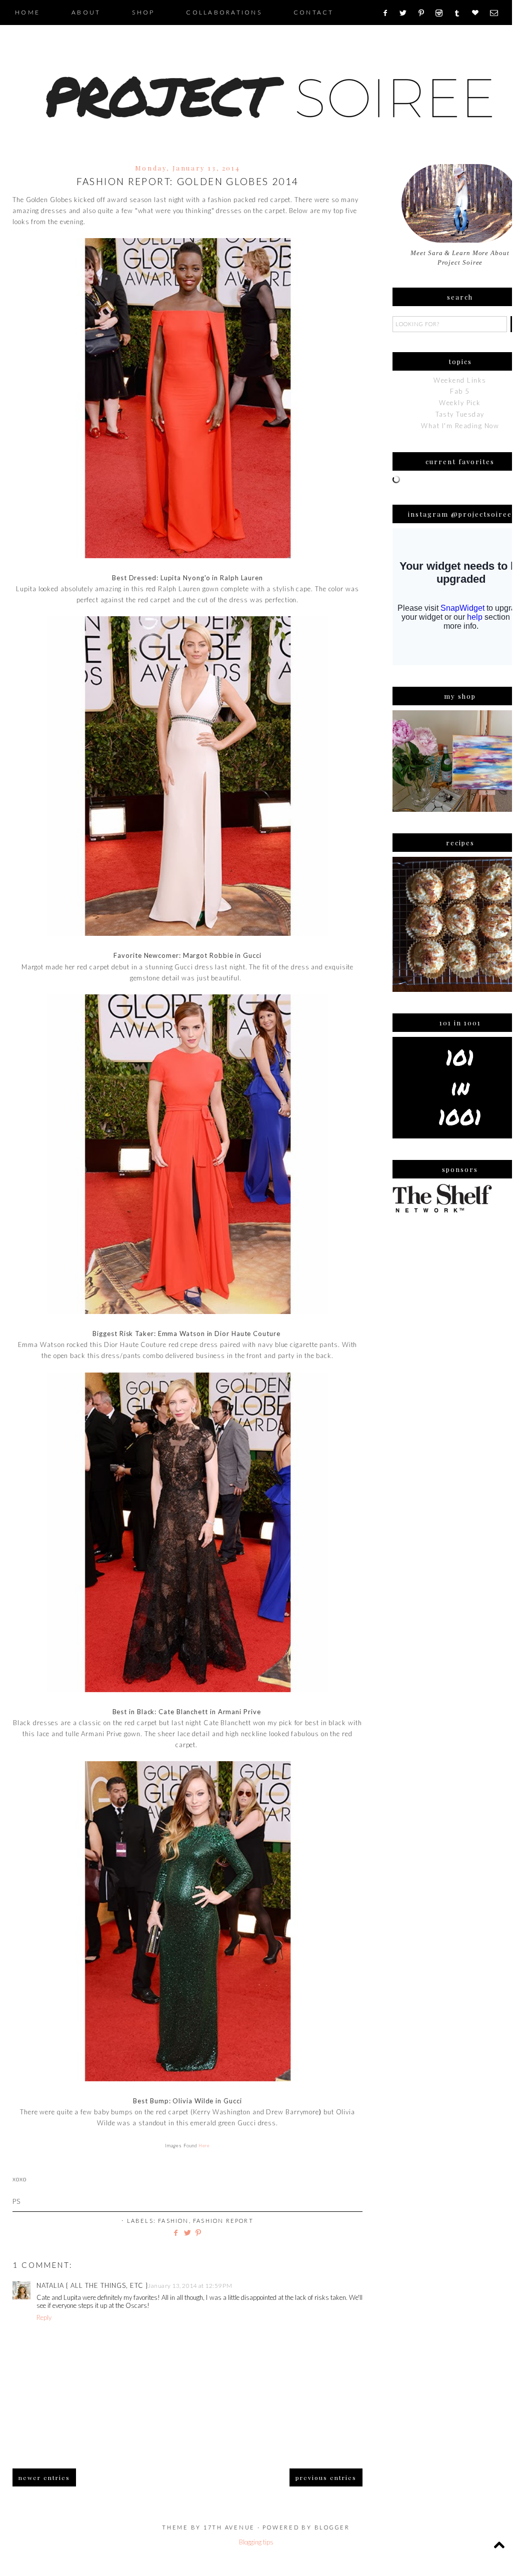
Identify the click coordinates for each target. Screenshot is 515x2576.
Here (204, 2146)
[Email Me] (497, 13)
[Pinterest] (425, 13)
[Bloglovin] (478, 13)
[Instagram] (442, 13)
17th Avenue (229, 2527)
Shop (143, 12)
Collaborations (224, 12)
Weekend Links (460, 380)
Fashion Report (223, 2221)
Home (27, 12)
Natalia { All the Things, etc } (92, 2285)
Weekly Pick (460, 403)
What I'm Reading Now (460, 426)
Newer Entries (44, 2477)
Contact (314, 12)
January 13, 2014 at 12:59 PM (190, 2286)
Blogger (332, 2527)
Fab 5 (460, 391)
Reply (44, 2317)
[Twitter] (406, 13)
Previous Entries (326, 2477)
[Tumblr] (460, 13)
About (86, 12)
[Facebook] (388, 13)
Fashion (173, 2221)
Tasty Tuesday (460, 414)
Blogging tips (256, 2542)
